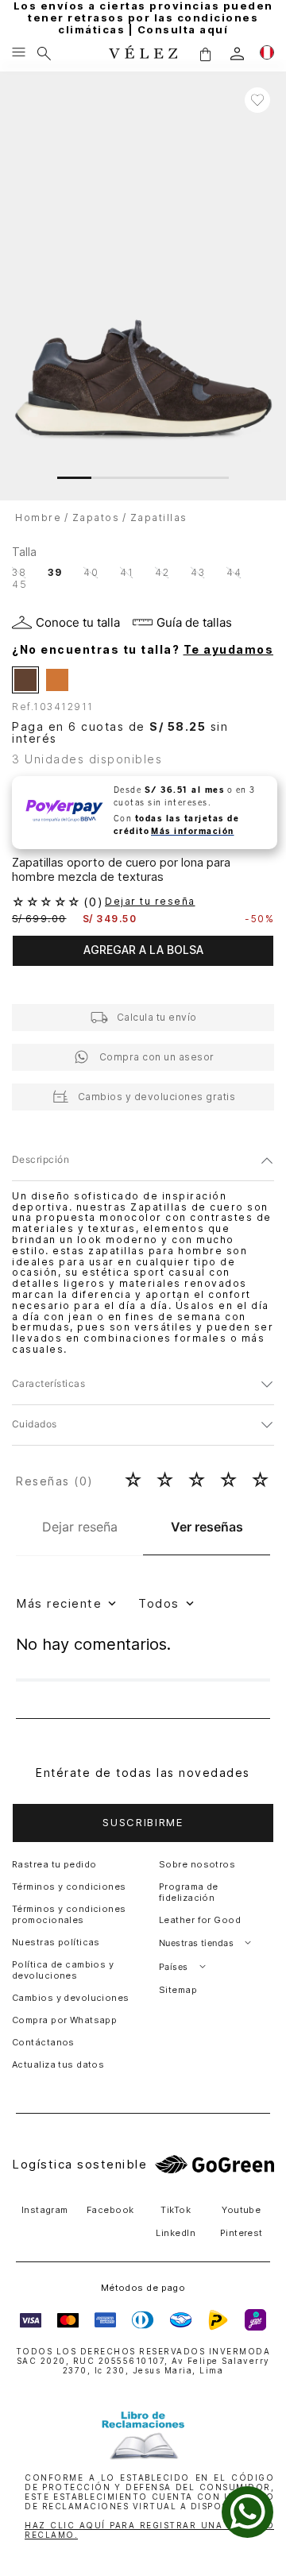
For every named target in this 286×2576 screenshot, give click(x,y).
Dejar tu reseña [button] (150, 902)
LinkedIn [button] (176, 2233)
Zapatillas (159, 518)
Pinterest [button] (242, 2233)
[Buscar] (44, 53)
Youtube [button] (241, 2210)
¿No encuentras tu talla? (143, 650)
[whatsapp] (247, 2512)
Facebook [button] (110, 2210)
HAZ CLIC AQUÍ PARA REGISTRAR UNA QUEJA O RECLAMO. (149, 2530)
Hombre (38, 518)
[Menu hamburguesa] (19, 53)
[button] (205, 54)
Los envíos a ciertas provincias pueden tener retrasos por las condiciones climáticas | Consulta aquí (143, 18)
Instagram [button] (45, 2210)
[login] (237, 54)
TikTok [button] (176, 2210)
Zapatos (96, 518)
